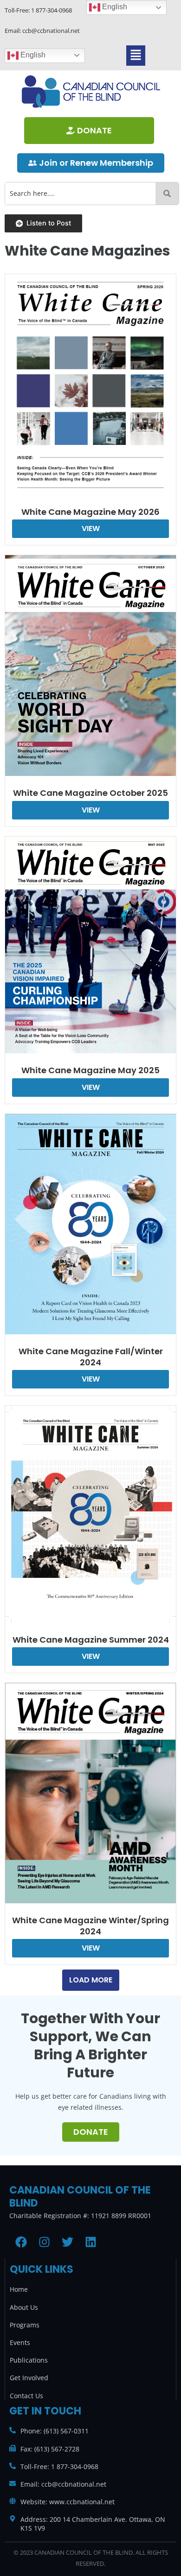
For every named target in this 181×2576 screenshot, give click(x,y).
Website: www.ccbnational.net (68, 2502)
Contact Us (26, 2396)
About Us (24, 2307)
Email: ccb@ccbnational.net (63, 2484)
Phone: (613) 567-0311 (55, 2431)
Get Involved (29, 2378)
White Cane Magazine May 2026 (90, 512)
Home (19, 2289)
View (91, 528)
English (32, 55)
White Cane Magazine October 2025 (90, 793)
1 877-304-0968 (52, 10)
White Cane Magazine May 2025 (90, 1070)
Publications (29, 2360)
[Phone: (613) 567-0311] (13, 2430)
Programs (25, 2325)
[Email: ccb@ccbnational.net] (13, 2483)
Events (20, 2342)
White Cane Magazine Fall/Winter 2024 (91, 1357)
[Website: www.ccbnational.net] (13, 2501)
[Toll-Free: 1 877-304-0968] (13, 2466)
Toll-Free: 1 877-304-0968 (59, 2467)
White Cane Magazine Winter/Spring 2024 (90, 1926)
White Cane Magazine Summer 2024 (91, 1640)
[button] (136, 55)
